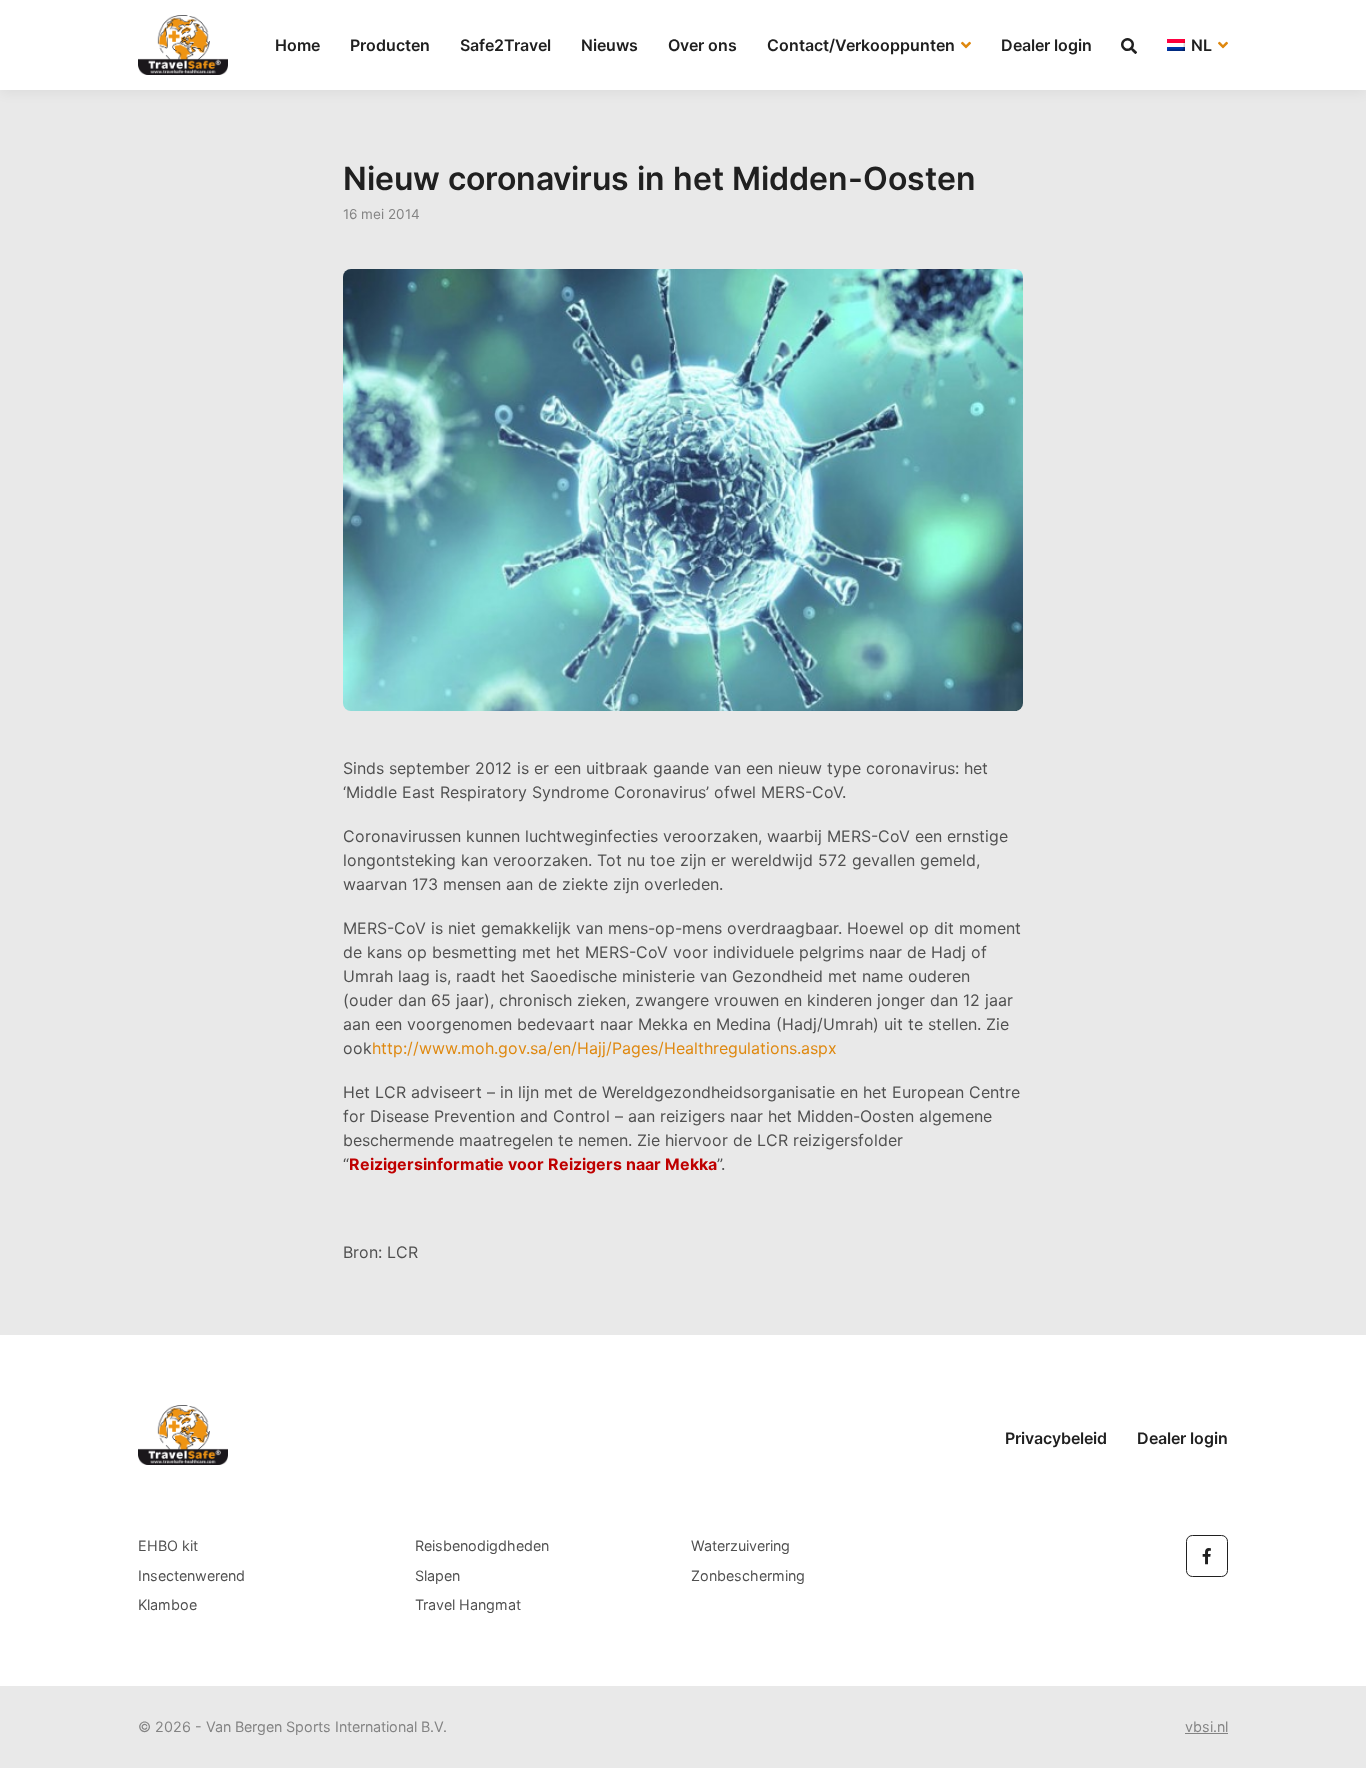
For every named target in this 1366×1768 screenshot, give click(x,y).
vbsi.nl (1206, 1726)
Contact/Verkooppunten (863, 45)
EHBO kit (168, 1545)
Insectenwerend (191, 1575)
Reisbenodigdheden (482, 1545)
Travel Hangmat (468, 1604)
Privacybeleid (1056, 1438)
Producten (390, 45)
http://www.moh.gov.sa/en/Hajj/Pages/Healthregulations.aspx (604, 1048)
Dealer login (1046, 45)
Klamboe (167, 1604)
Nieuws (609, 45)
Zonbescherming (748, 1575)
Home (297, 45)
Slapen (437, 1575)
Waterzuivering (740, 1545)
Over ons (702, 45)
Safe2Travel (505, 45)
